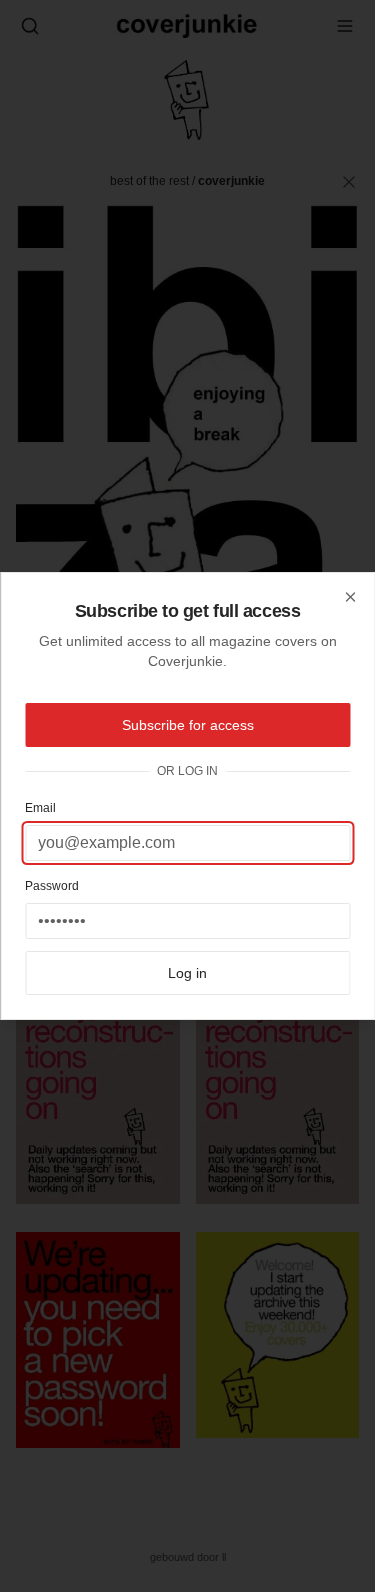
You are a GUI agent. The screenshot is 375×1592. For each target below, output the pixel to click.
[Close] (350, 597)
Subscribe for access (188, 725)
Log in (187, 973)
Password (52, 886)
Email (40, 808)
